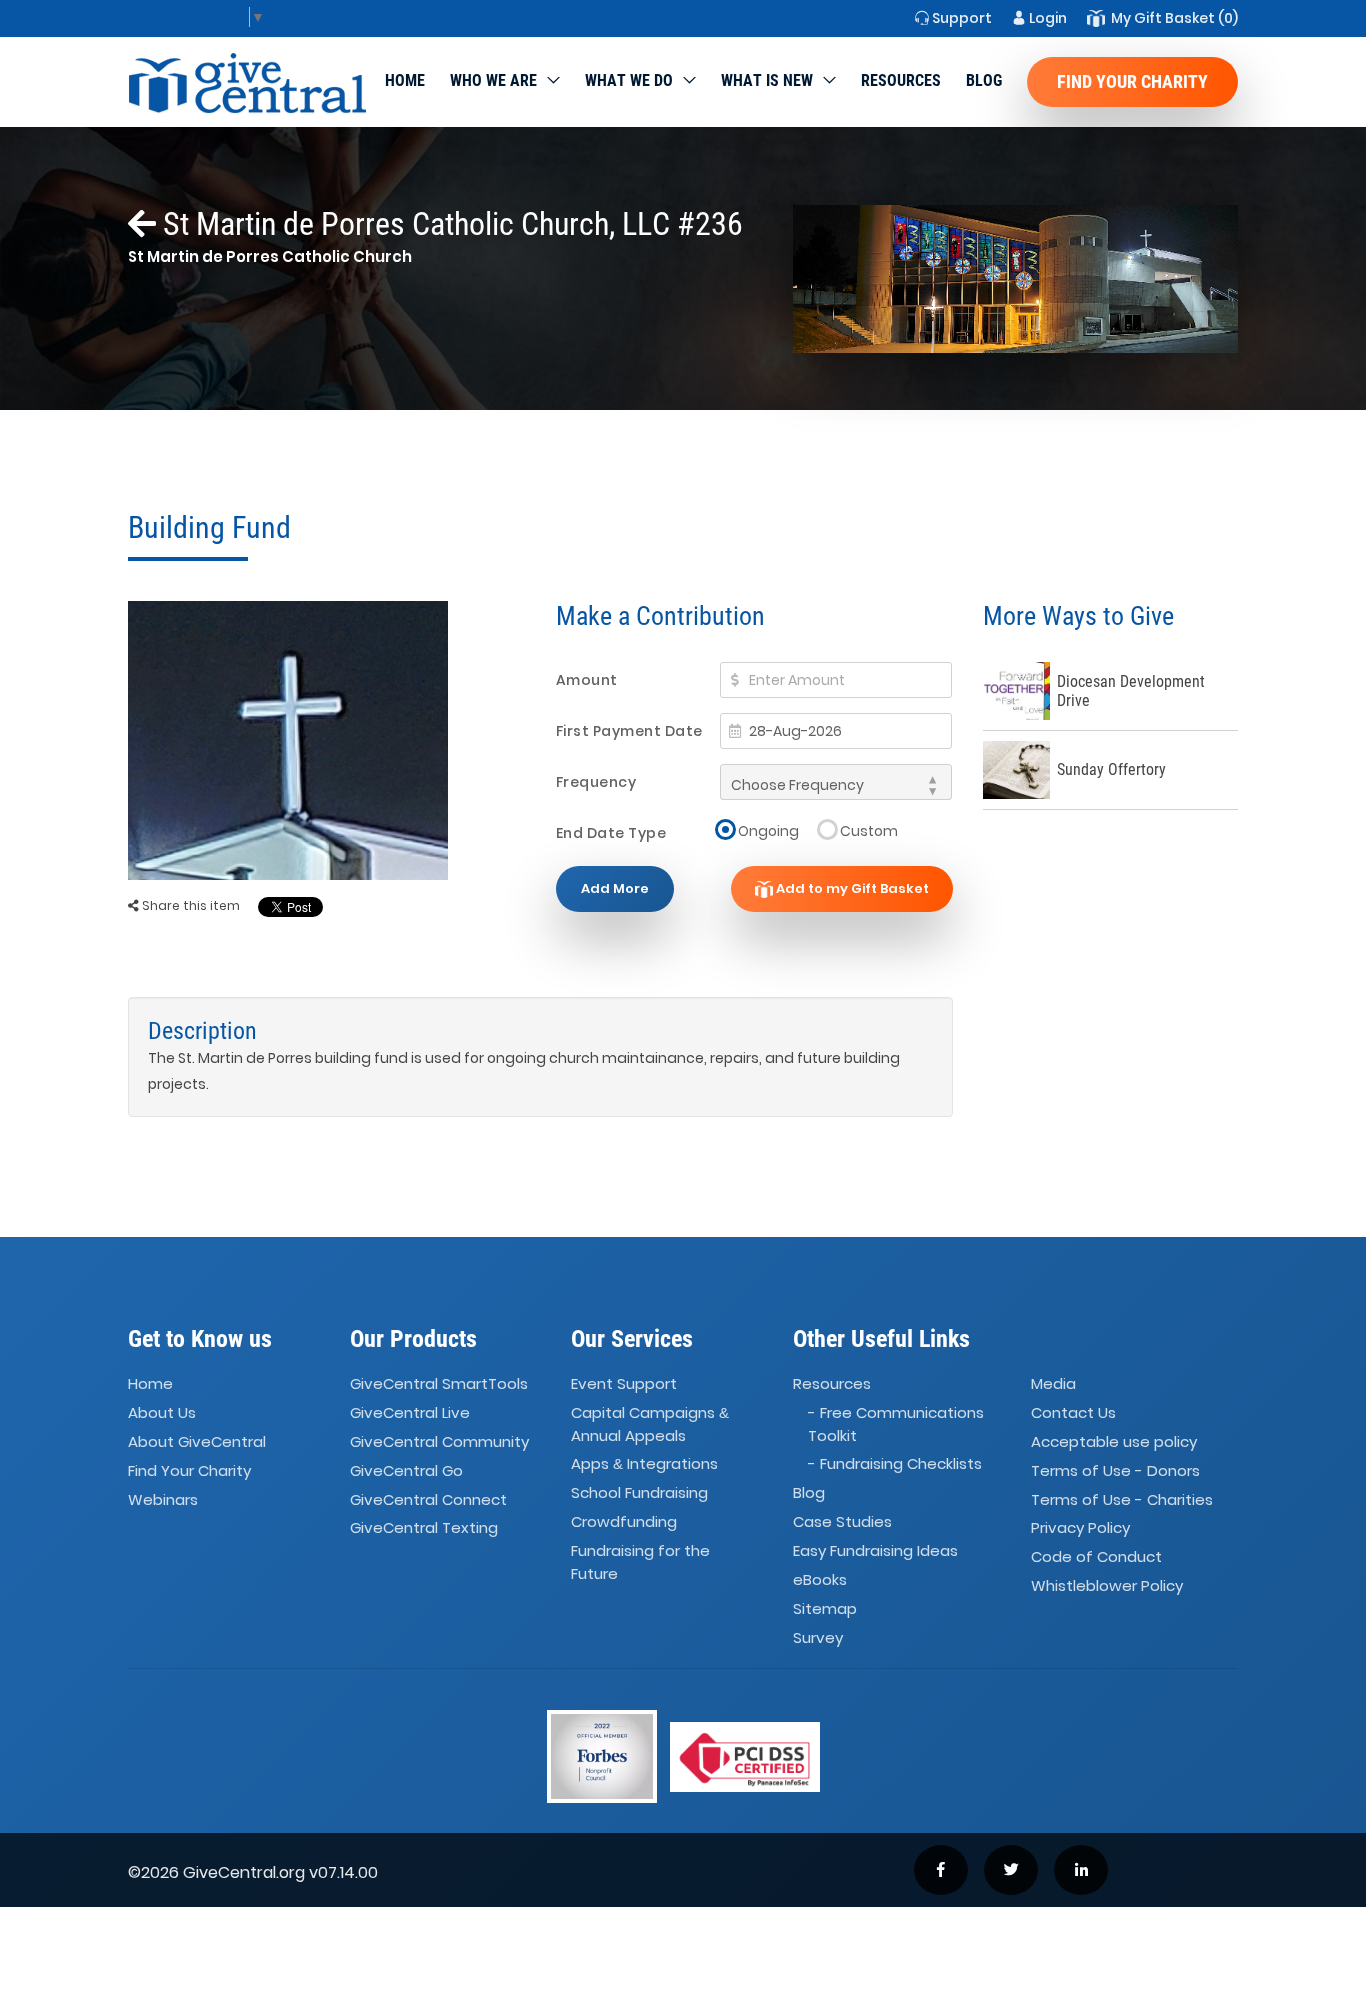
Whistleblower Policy (1107, 1585)
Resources (901, 80)
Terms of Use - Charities (1122, 1499)
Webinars (163, 1499)
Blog (984, 80)
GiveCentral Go (406, 1470)
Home (405, 80)
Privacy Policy (1080, 1528)
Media (1053, 1383)
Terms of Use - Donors (1115, 1470)
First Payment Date (629, 731)
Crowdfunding (624, 1521)
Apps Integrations (644, 1464)
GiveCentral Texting (424, 1528)
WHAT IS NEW (767, 80)
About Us (162, 1412)
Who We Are (493, 80)
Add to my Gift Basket (851, 888)
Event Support (624, 1383)
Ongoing (768, 830)
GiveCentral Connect (428, 1499)
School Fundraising (639, 1492)
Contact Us (1073, 1412)
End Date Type (611, 833)
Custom (869, 830)
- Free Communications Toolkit (896, 1424)
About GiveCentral (197, 1441)
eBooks (820, 1579)
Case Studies (842, 1521)
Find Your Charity (1132, 81)
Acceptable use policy (1114, 1441)
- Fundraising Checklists (895, 1464)
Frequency (596, 782)
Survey (818, 1637)
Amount (587, 680)
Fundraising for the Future (640, 1562)
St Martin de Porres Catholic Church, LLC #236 (449, 224)
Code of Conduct (1096, 1557)
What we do (629, 80)
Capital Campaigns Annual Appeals (650, 1424)
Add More (615, 888)
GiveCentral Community (439, 1441)
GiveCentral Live (410, 1412)
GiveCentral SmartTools (439, 1383)
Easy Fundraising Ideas (875, 1550)
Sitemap (825, 1608)
